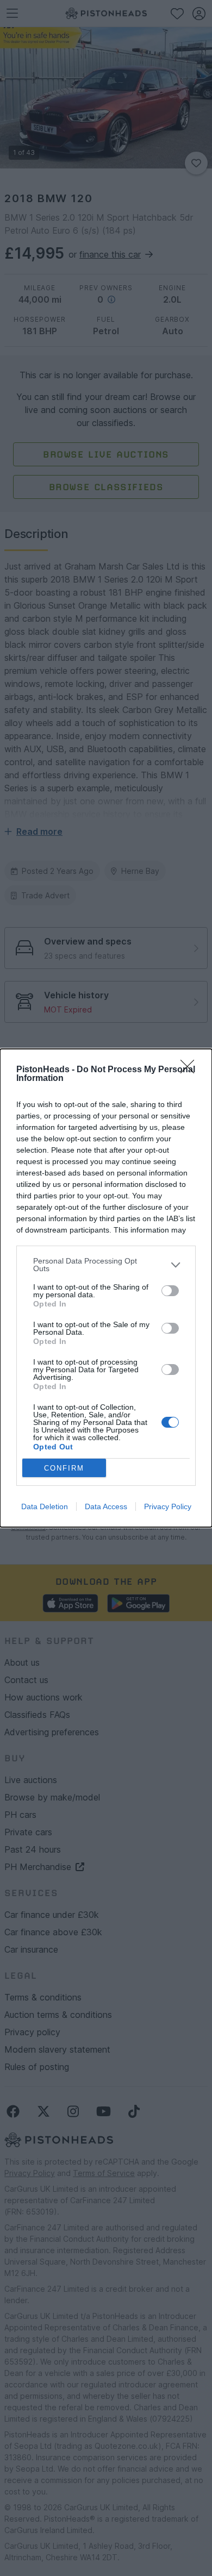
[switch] (170, 1291)
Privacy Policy (168, 1506)
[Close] (191, 1070)
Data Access (106, 1506)
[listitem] (106, 1265)
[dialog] (106, 1288)
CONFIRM (64, 1468)
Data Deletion (45, 1506)
